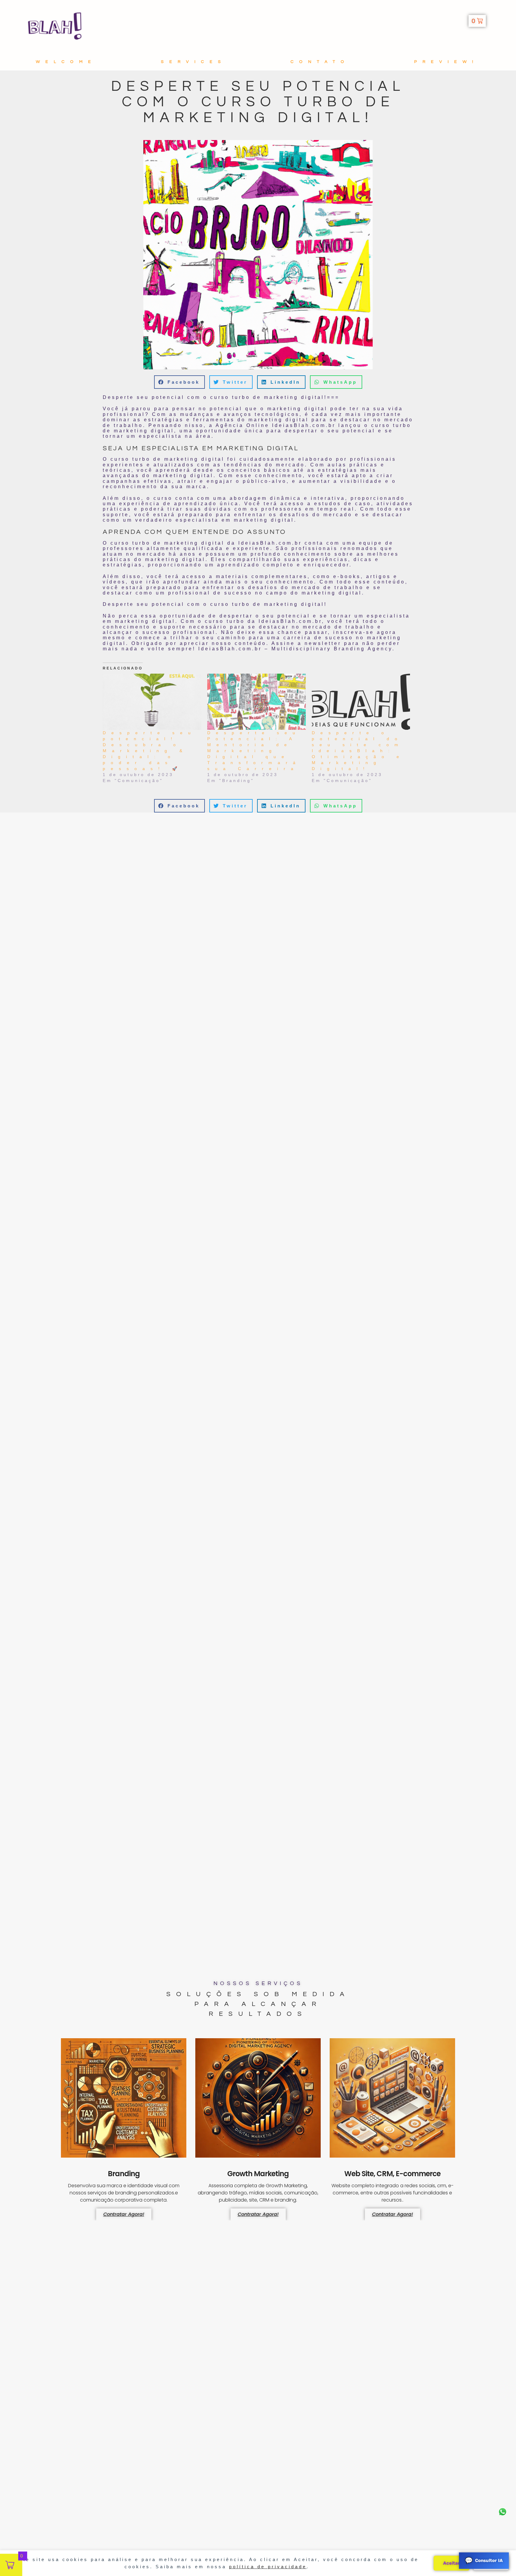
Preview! (446, 62)
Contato (320, 62)
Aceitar (451, 2563)
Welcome (66, 62)
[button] (179, 382)
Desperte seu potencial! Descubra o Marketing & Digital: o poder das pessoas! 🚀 (149, 751)
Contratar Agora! (124, 2214)
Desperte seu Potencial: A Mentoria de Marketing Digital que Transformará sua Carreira (254, 751)
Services (194, 62)
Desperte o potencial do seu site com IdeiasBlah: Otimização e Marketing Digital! (358, 751)
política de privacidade (268, 2567)
